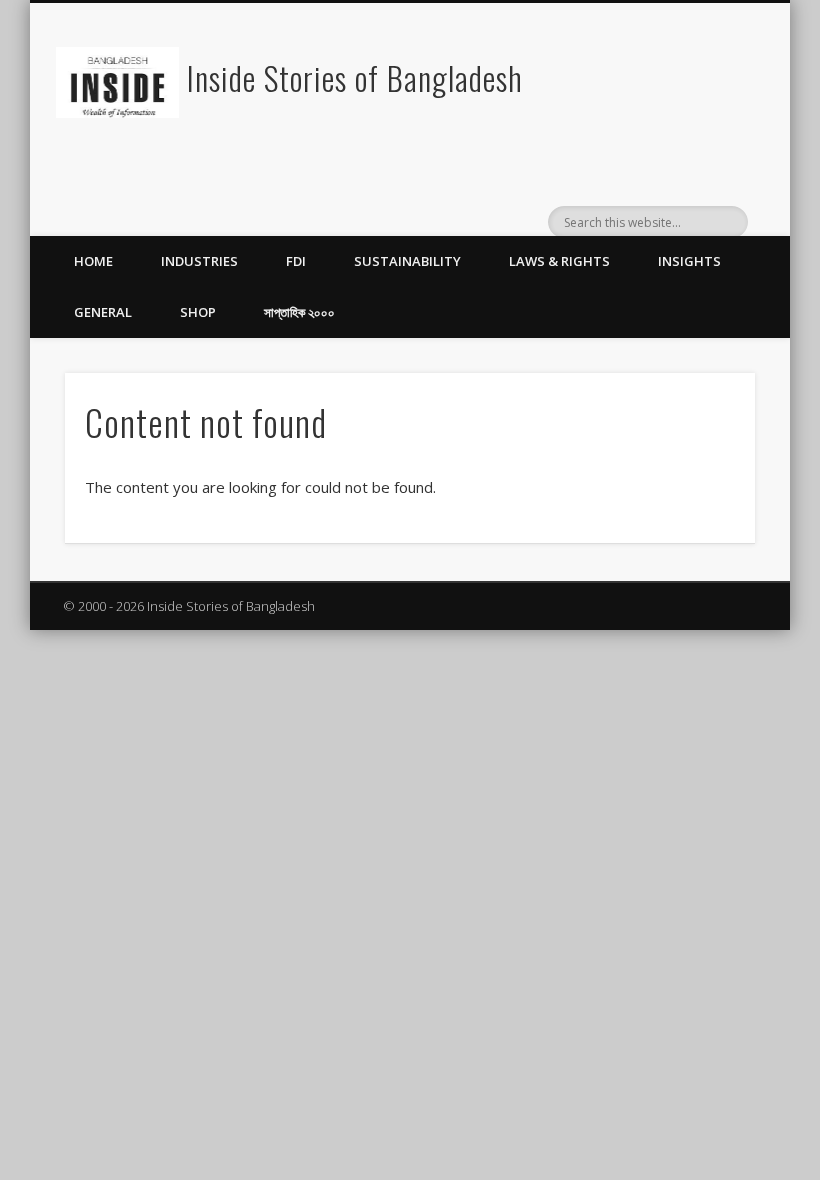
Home (93, 261)
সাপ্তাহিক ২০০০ (299, 312)
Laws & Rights (559, 261)
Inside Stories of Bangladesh (355, 77)
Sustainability (407, 261)
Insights (689, 261)
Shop (198, 312)
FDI (296, 261)
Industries (199, 261)
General (103, 312)
